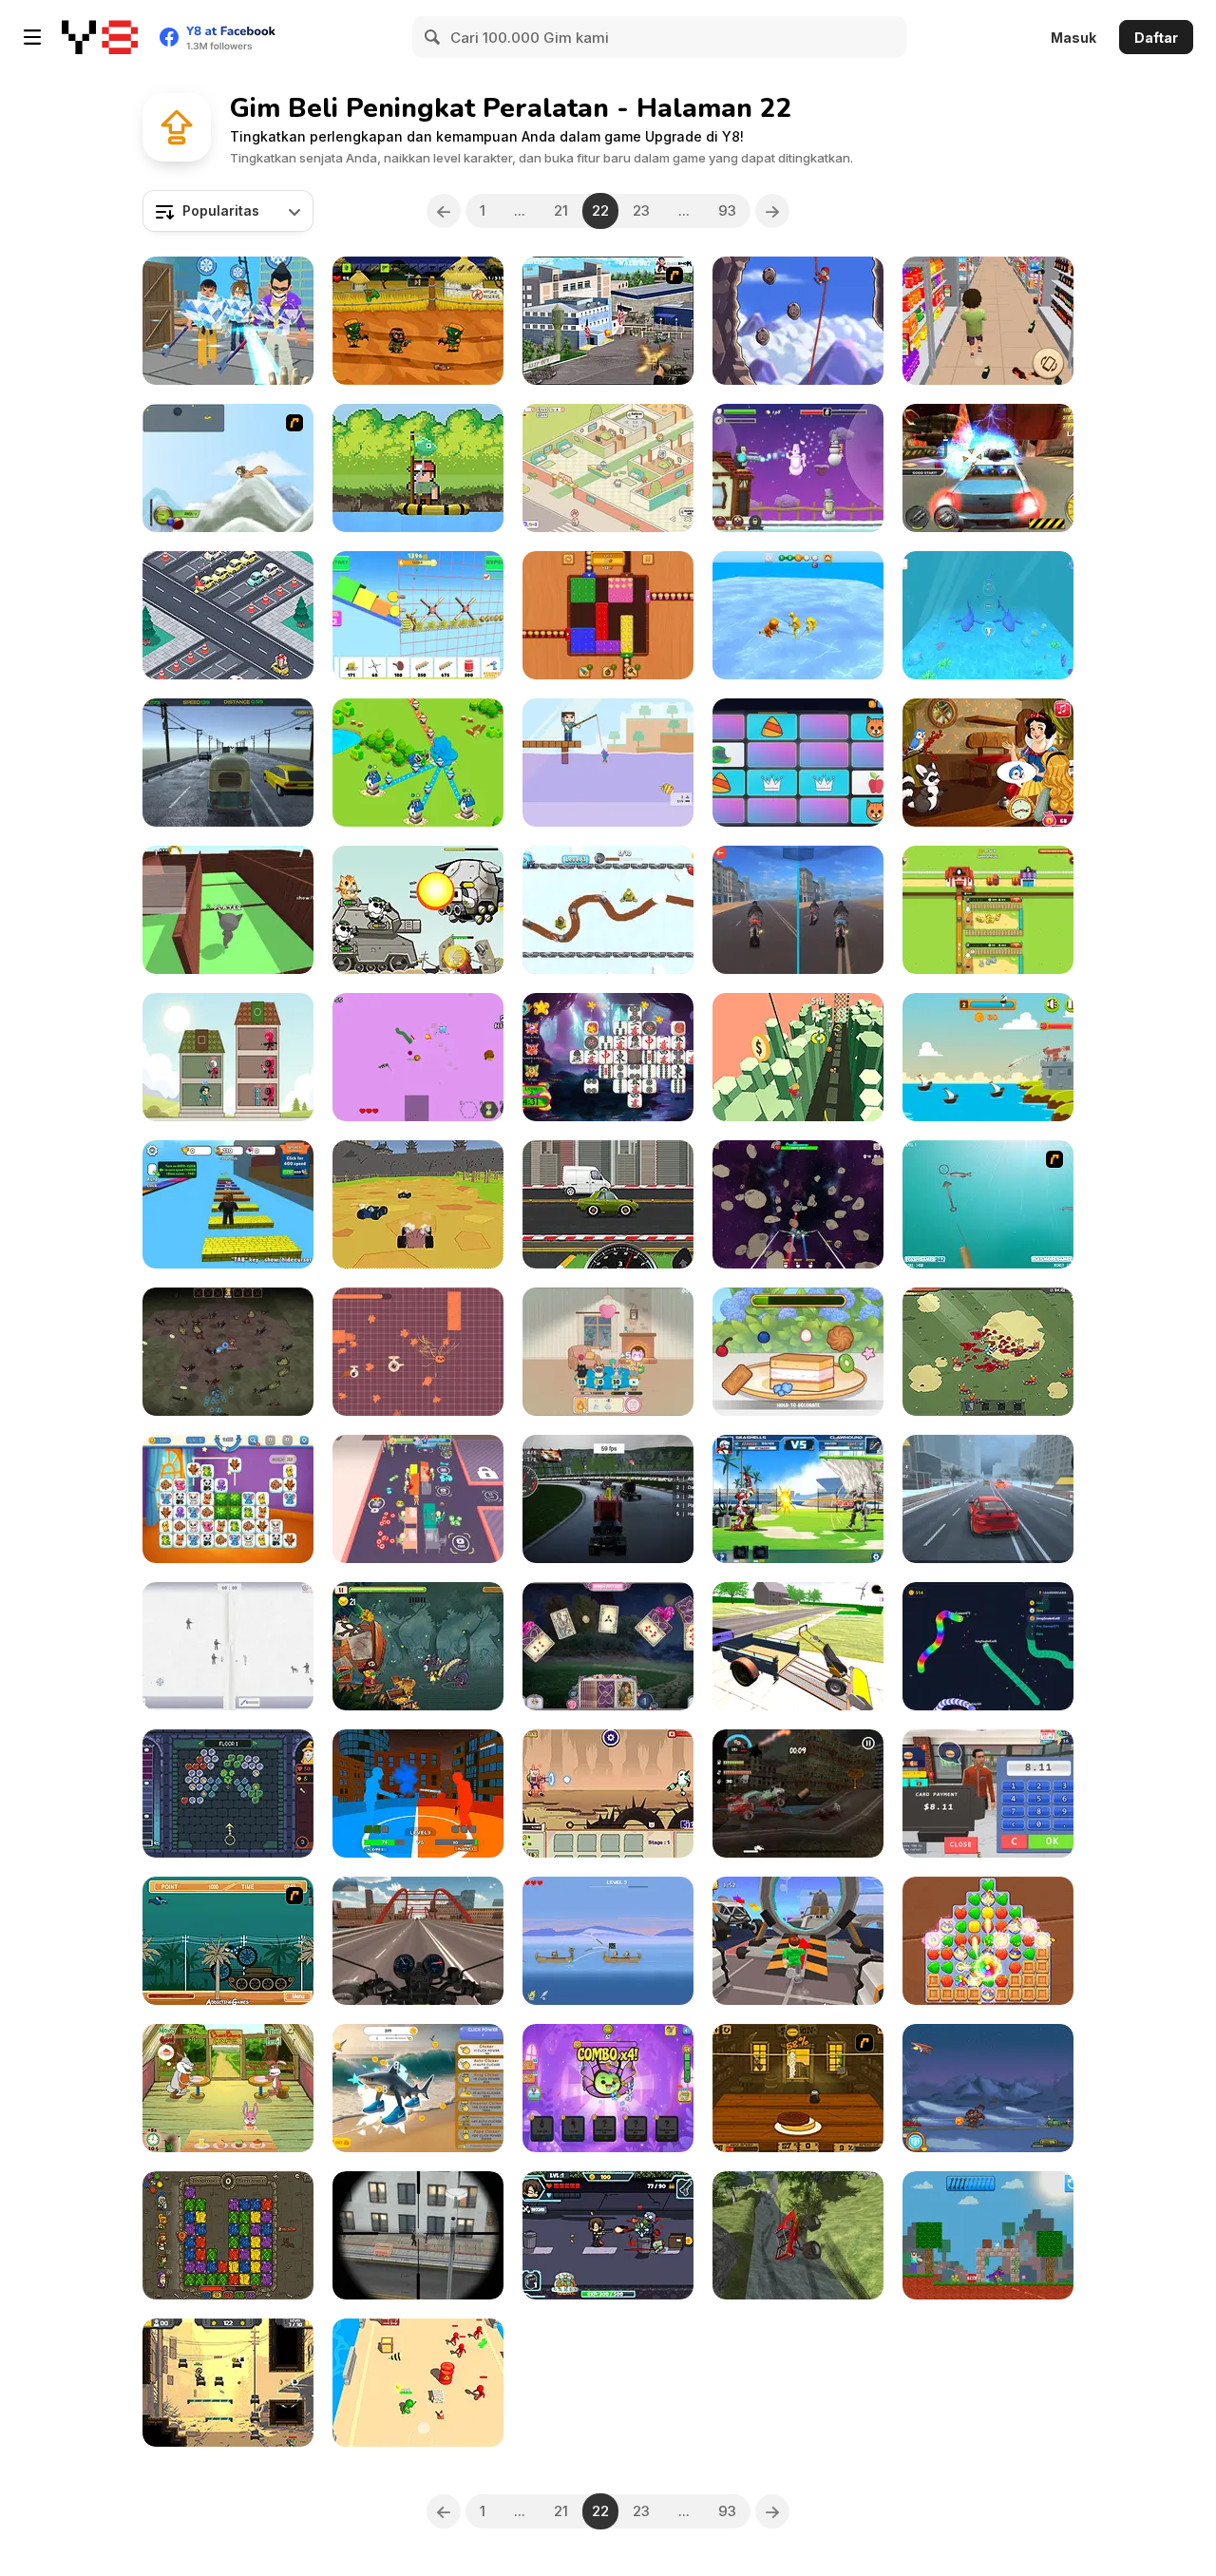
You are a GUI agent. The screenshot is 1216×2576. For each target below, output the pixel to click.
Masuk (1073, 38)
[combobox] (228, 211)
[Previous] (444, 211)
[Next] (772, 211)
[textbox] (228, 211)
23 (641, 210)
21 (561, 210)
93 (727, 210)
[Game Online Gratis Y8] (100, 37)
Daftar (1156, 38)
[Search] (433, 37)
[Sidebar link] (32, 37)
